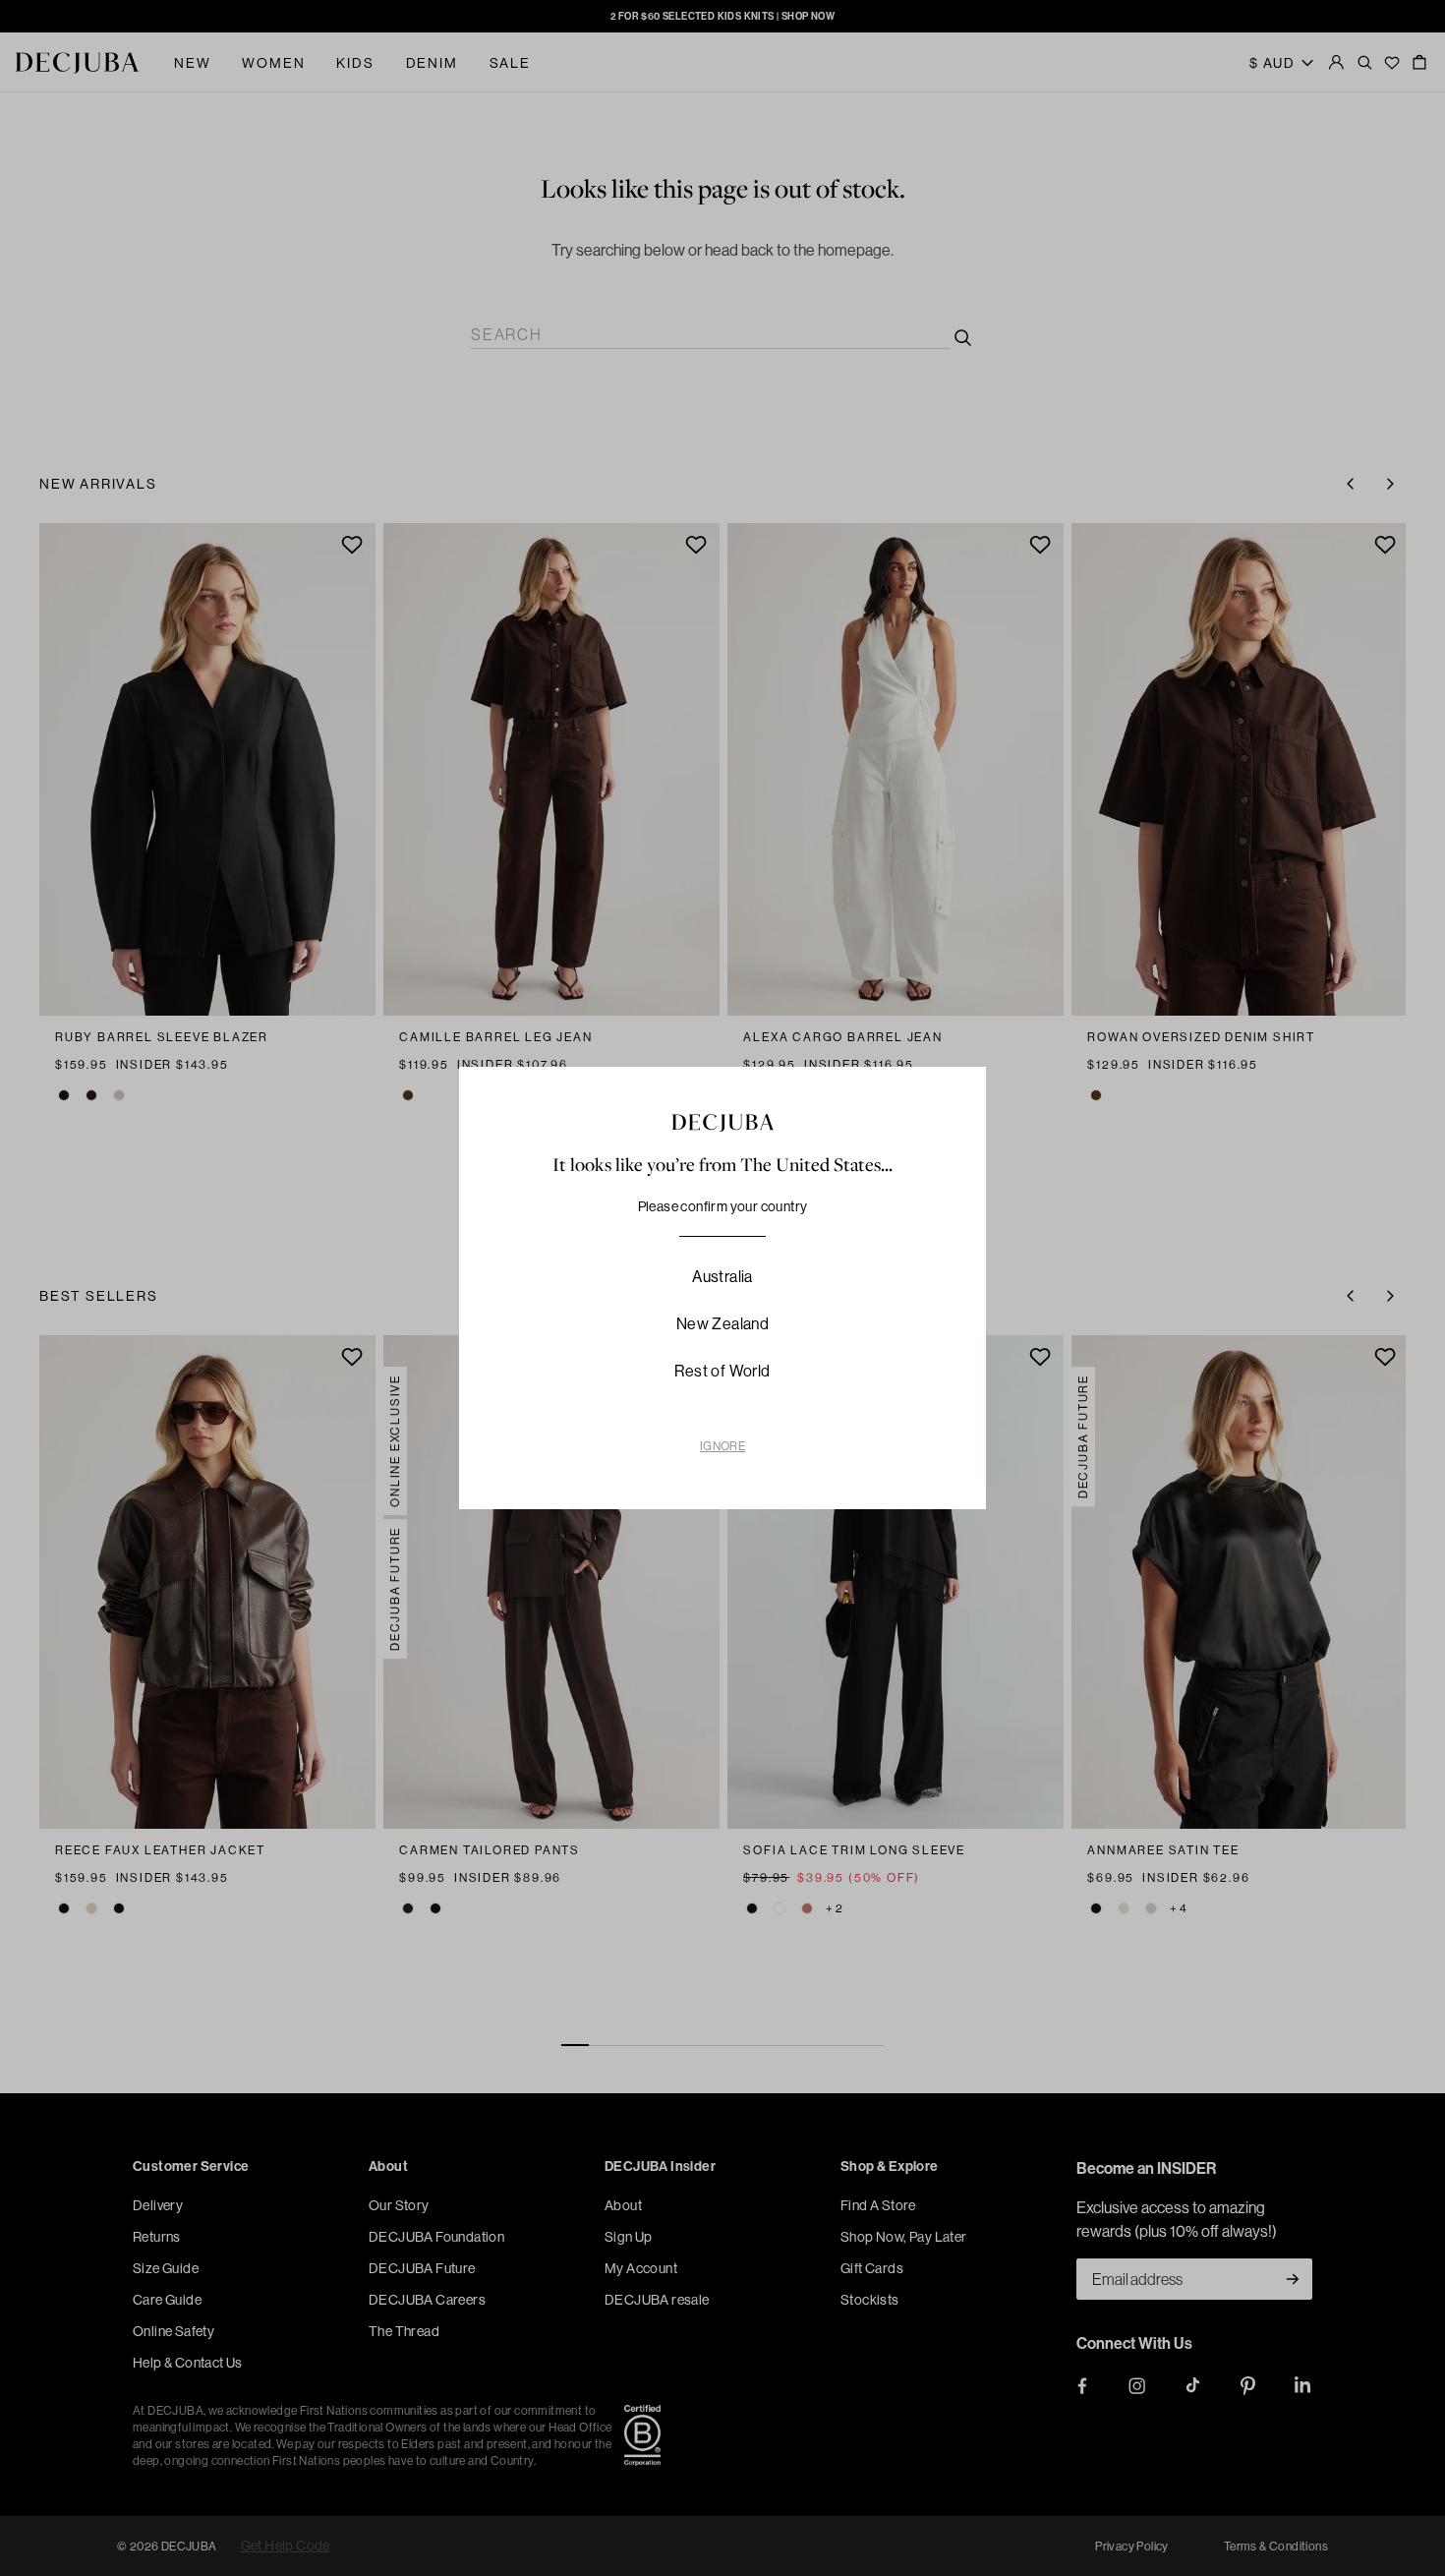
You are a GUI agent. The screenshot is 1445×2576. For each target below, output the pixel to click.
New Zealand (722, 1323)
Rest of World (722, 1371)
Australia (722, 1276)
